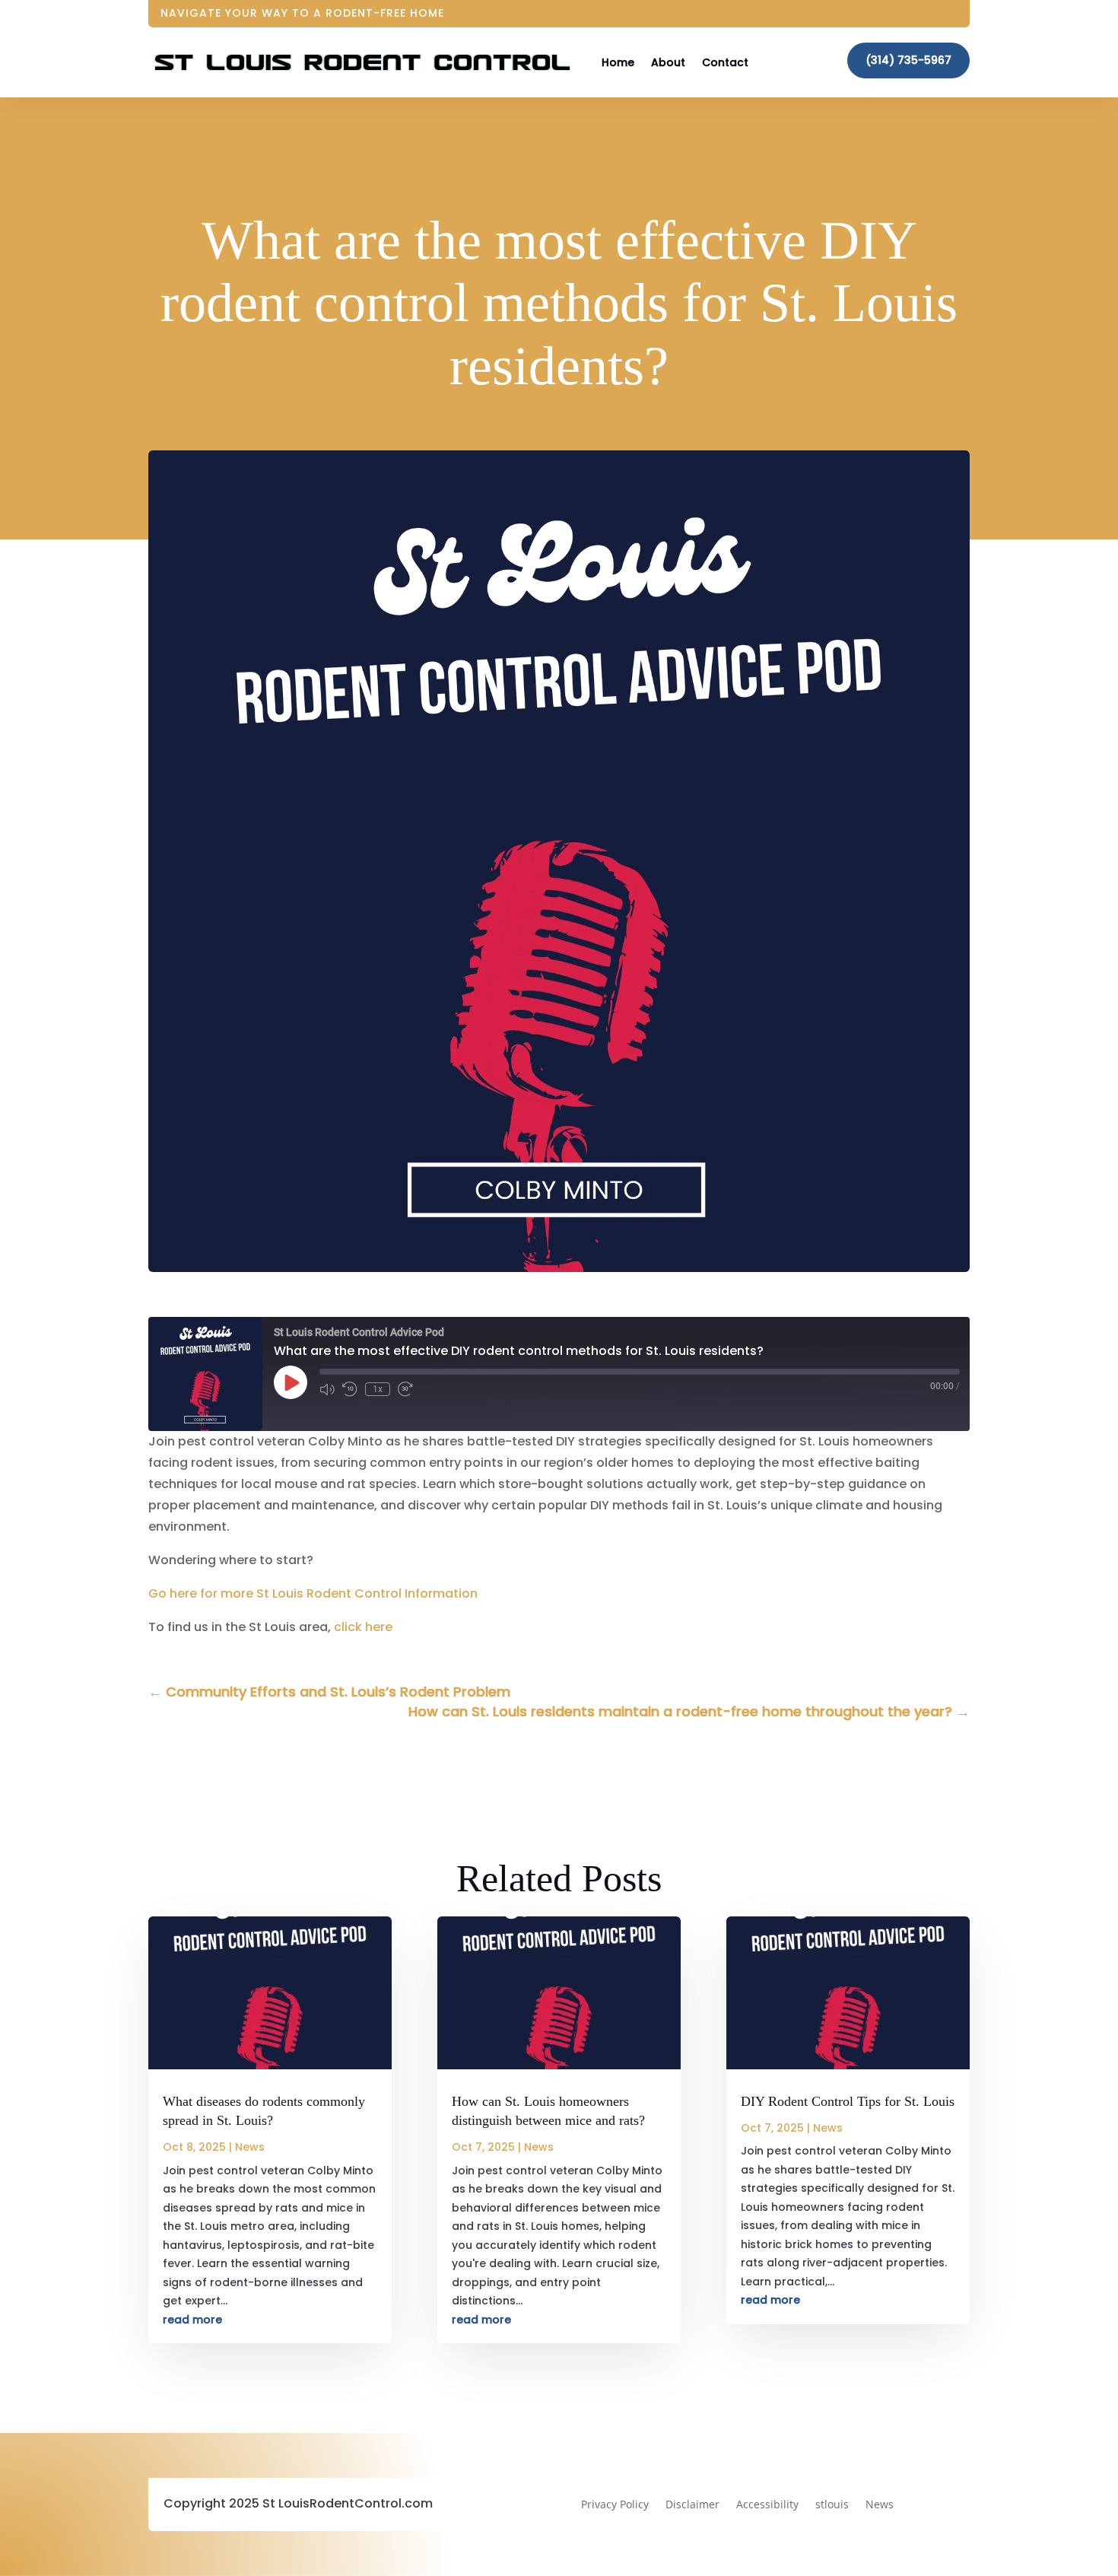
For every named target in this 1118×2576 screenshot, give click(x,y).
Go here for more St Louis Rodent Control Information (313, 1593)
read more (192, 2320)
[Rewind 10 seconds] (350, 1389)
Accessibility (767, 2505)
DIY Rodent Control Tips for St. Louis (848, 2101)
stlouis (832, 2505)
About (668, 62)
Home (618, 62)
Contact (725, 62)
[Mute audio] (327, 1389)
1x (378, 1389)
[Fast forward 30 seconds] (405, 1389)
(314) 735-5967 (908, 60)
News (250, 2147)
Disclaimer (692, 2505)
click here (363, 1627)
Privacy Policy (615, 2505)
